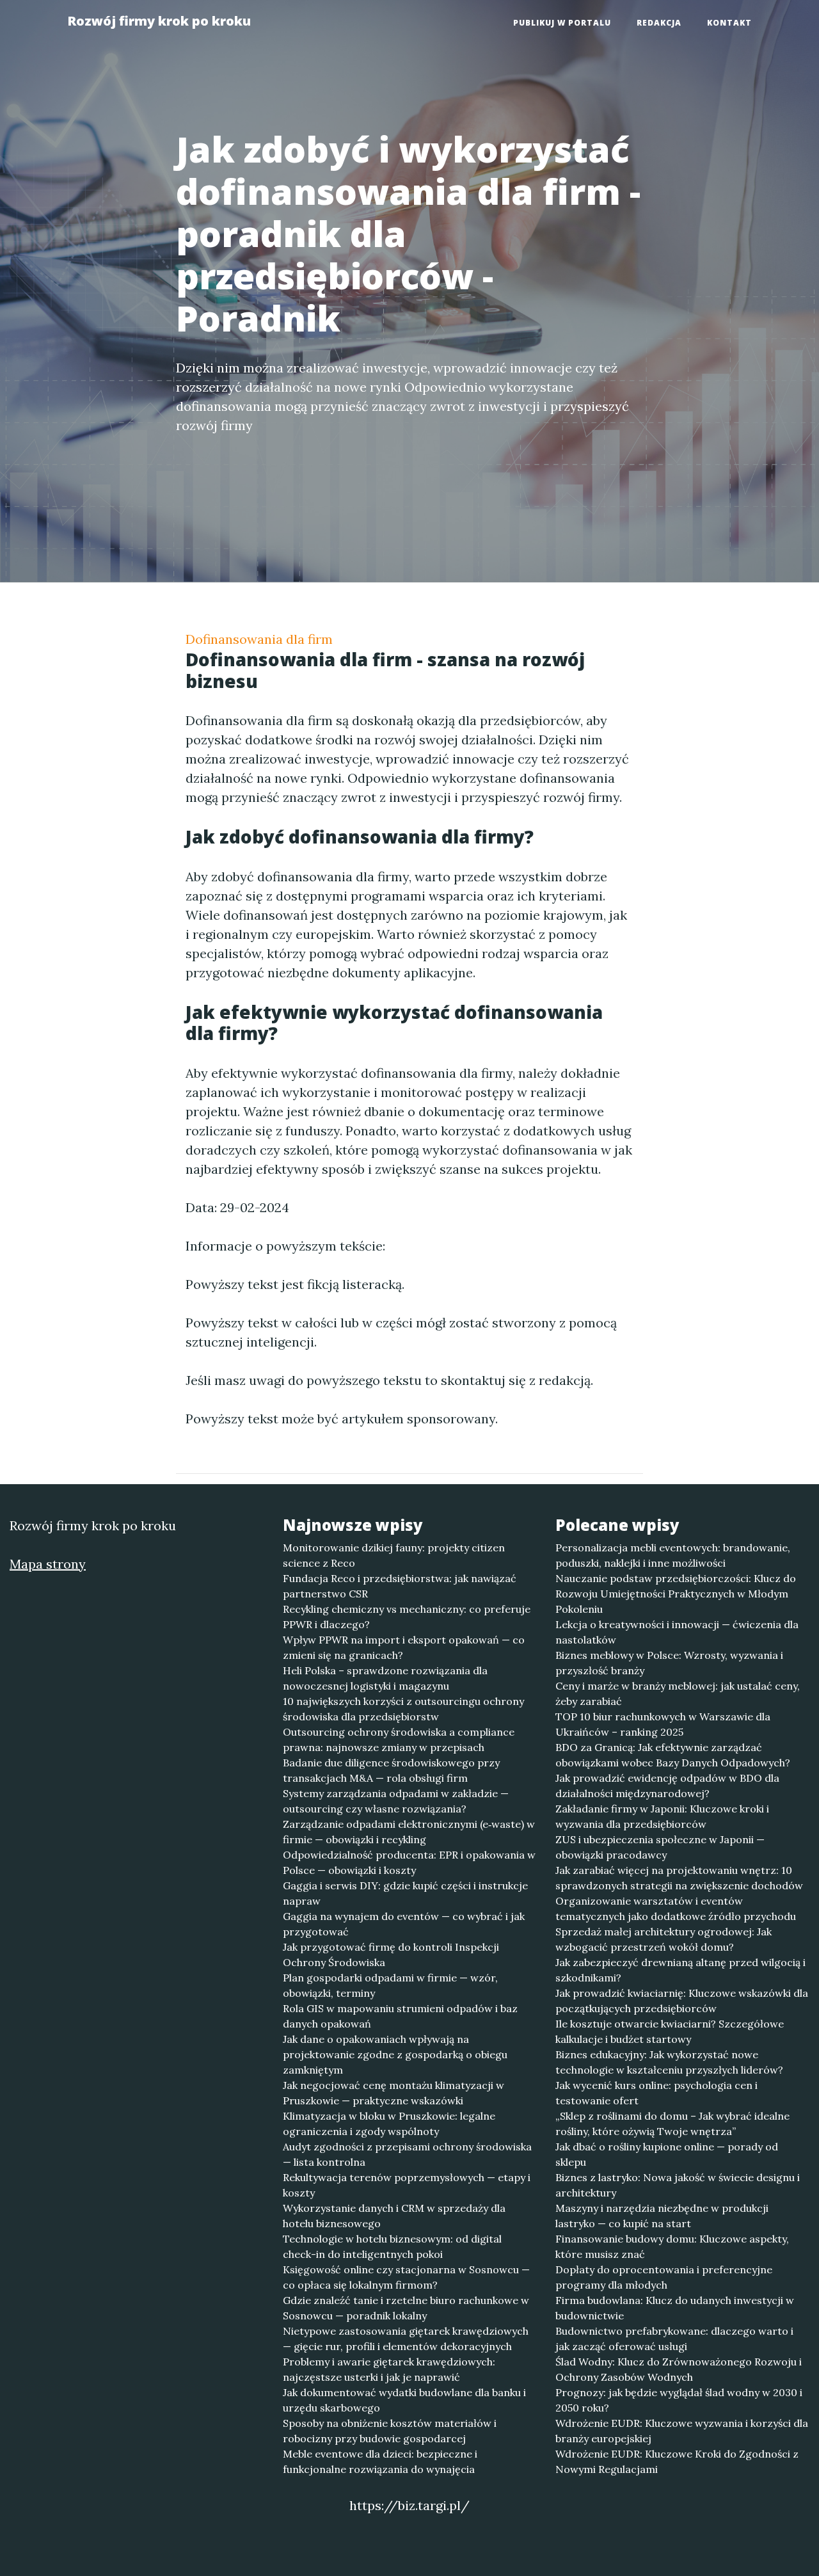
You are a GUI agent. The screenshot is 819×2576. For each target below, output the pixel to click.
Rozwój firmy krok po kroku (159, 21)
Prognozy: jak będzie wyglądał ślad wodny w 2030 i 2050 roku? (679, 2400)
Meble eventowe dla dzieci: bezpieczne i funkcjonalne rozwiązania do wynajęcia (380, 2461)
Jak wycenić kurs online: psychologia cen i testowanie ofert (656, 2093)
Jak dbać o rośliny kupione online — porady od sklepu (667, 2154)
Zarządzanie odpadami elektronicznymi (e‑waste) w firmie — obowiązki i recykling (409, 1832)
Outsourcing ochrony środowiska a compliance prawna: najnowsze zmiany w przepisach (399, 1740)
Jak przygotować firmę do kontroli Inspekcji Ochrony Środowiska (391, 1955)
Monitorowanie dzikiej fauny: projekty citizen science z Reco (394, 1555)
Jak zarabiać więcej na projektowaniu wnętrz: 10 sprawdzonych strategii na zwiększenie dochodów (679, 1878)
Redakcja (659, 23)
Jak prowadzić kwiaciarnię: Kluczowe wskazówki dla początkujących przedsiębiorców (682, 2001)
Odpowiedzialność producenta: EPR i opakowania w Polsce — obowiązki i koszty (409, 1862)
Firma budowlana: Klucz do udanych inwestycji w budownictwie (675, 2308)
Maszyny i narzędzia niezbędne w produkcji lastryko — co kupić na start (662, 2216)
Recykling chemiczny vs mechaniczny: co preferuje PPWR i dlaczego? (407, 1617)
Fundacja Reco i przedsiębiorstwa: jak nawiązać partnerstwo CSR (400, 1586)
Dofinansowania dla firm (259, 639)
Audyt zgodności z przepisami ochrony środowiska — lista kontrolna (407, 2154)
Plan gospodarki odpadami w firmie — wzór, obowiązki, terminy (390, 1985)
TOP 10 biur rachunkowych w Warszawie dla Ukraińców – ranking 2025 (663, 1724)
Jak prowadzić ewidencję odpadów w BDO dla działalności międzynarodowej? (667, 1786)
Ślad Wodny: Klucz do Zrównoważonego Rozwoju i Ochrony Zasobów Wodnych (679, 2369)
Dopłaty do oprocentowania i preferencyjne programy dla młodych (664, 2277)
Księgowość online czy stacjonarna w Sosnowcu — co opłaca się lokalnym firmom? (406, 2277)
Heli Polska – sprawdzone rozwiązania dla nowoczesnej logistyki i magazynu (385, 1678)
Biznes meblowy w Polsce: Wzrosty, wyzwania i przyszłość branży (669, 1663)
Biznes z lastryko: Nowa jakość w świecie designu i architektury (678, 2185)
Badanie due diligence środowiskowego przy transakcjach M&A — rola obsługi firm (391, 1770)
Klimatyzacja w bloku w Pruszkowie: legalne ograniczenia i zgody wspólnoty (389, 2124)
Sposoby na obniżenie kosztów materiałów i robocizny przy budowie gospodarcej (390, 2431)
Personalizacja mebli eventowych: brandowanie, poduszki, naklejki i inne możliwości (673, 1555)
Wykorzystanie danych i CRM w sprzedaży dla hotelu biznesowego (394, 2216)
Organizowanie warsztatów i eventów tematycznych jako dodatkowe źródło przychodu (676, 1908)
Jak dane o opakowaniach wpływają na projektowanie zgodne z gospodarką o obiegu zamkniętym (395, 2054)
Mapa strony (48, 1564)
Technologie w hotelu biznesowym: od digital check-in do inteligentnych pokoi (392, 2246)
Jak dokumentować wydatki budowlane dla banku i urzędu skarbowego (404, 2400)
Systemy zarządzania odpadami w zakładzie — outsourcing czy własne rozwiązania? (396, 1801)
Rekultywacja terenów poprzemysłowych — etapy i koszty (407, 2185)
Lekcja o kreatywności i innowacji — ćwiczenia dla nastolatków (677, 1632)
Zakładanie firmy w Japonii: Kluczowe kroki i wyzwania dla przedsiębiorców (662, 1816)
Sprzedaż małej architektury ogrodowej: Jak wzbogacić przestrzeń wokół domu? (664, 1939)
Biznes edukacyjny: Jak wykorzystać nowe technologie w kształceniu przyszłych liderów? (669, 2062)
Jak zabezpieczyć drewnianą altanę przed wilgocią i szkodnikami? (680, 1970)
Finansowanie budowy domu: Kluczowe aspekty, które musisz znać (672, 2246)
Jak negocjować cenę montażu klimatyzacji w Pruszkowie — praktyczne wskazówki (394, 2093)
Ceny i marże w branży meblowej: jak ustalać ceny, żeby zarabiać (678, 1693)
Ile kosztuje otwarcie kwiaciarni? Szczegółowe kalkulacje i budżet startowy (670, 2031)
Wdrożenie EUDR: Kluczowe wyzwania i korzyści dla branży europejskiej (682, 2431)
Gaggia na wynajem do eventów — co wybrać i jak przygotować (404, 1924)
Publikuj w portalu (562, 23)
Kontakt (729, 23)
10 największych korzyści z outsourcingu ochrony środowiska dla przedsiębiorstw (403, 1709)
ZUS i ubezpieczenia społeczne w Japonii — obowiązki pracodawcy (660, 1847)
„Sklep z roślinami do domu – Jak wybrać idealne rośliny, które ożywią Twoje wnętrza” (672, 2124)
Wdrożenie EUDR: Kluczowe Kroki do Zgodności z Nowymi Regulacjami (677, 2461)
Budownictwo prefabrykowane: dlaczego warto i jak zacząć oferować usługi (674, 2339)
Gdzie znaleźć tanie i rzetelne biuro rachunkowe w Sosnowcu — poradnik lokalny (406, 2308)
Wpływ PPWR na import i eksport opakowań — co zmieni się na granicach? (404, 1647)
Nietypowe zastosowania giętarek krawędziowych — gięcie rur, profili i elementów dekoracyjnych (406, 2339)
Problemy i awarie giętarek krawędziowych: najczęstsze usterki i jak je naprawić (389, 2369)
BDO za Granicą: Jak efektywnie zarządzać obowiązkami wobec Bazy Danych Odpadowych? (673, 1755)
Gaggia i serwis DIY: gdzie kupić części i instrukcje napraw (405, 1893)
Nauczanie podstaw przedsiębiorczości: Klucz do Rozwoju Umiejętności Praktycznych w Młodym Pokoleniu (676, 1594)
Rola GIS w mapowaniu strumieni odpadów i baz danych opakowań (400, 2016)
